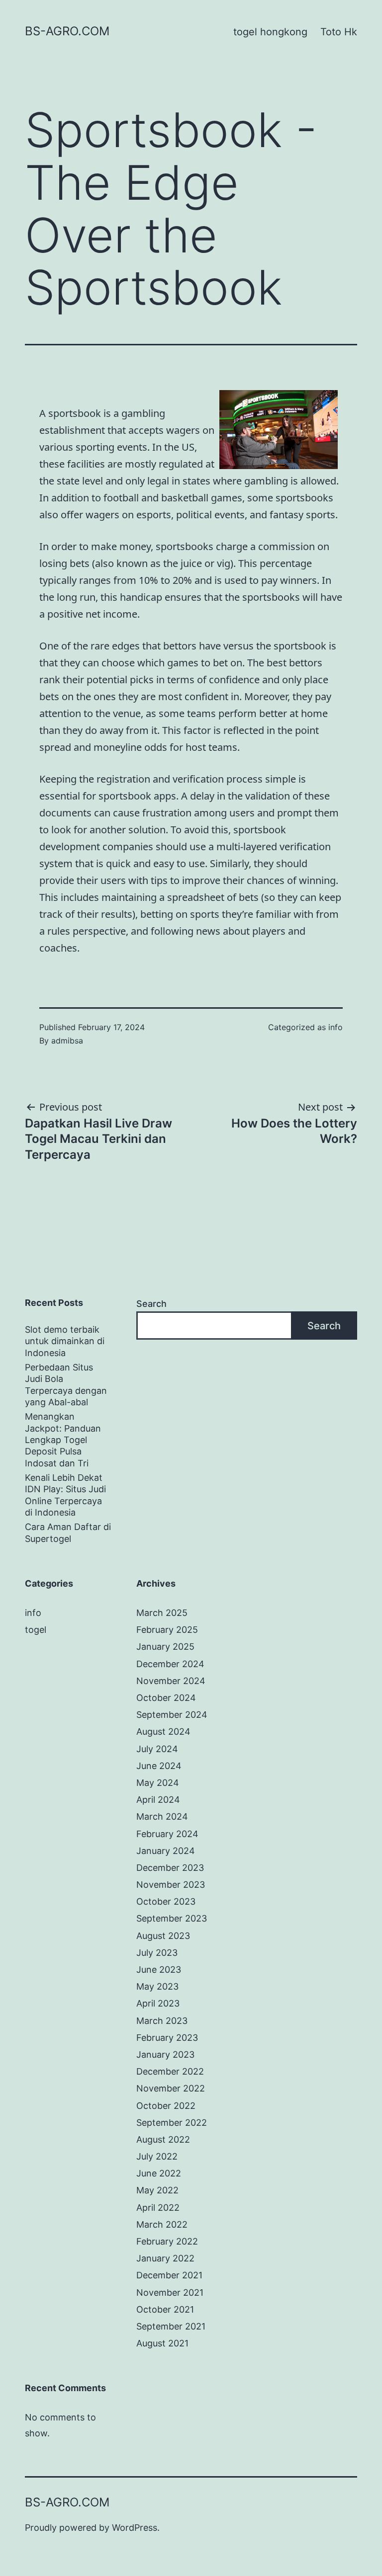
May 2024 (158, 1783)
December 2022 (170, 2071)
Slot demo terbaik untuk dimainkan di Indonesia (65, 1341)
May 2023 (157, 1986)
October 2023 (166, 1901)
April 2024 (158, 1800)
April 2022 (158, 2208)
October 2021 (165, 2309)
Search (151, 1304)
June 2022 (159, 2173)
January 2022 (165, 2258)
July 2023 (157, 1953)
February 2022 (167, 2241)
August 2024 (163, 1731)
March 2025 (162, 1613)
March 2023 (162, 2021)
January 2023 (165, 2054)
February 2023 (167, 2038)
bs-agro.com (67, 31)
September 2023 (172, 1918)
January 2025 (165, 1647)
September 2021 (171, 2326)
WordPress (135, 2528)
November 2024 (171, 1681)
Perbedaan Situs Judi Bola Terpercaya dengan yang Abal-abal (66, 1385)
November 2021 (170, 2293)
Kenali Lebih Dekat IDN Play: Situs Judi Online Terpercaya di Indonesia (65, 1495)
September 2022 (172, 2123)
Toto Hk (339, 32)
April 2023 (158, 2003)
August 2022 (163, 2139)
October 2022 (166, 2106)
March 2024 (162, 1816)
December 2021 (169, 2275)
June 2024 (159, 1766)
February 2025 (167, 1630)
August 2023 (163, 1936)
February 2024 (167, 1834)
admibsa (67, 1041)
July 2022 (157, 2156)
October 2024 (166, 1698)
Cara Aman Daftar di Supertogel (68, 1532)
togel (36, 1630)
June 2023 (159, 1970)
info (335, 1027)
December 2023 (170, 1868)
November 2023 (171, 1885)
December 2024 (170, 1664)
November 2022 (171, 2088)
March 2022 (162, 2224)
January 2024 (166, 1851)
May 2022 (157, 2190)
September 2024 (172, 1715)
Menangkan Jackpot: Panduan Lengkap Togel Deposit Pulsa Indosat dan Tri (63, 1440)
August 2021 (162, 2343)
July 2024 (157, 1749)
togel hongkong (270, 32)
